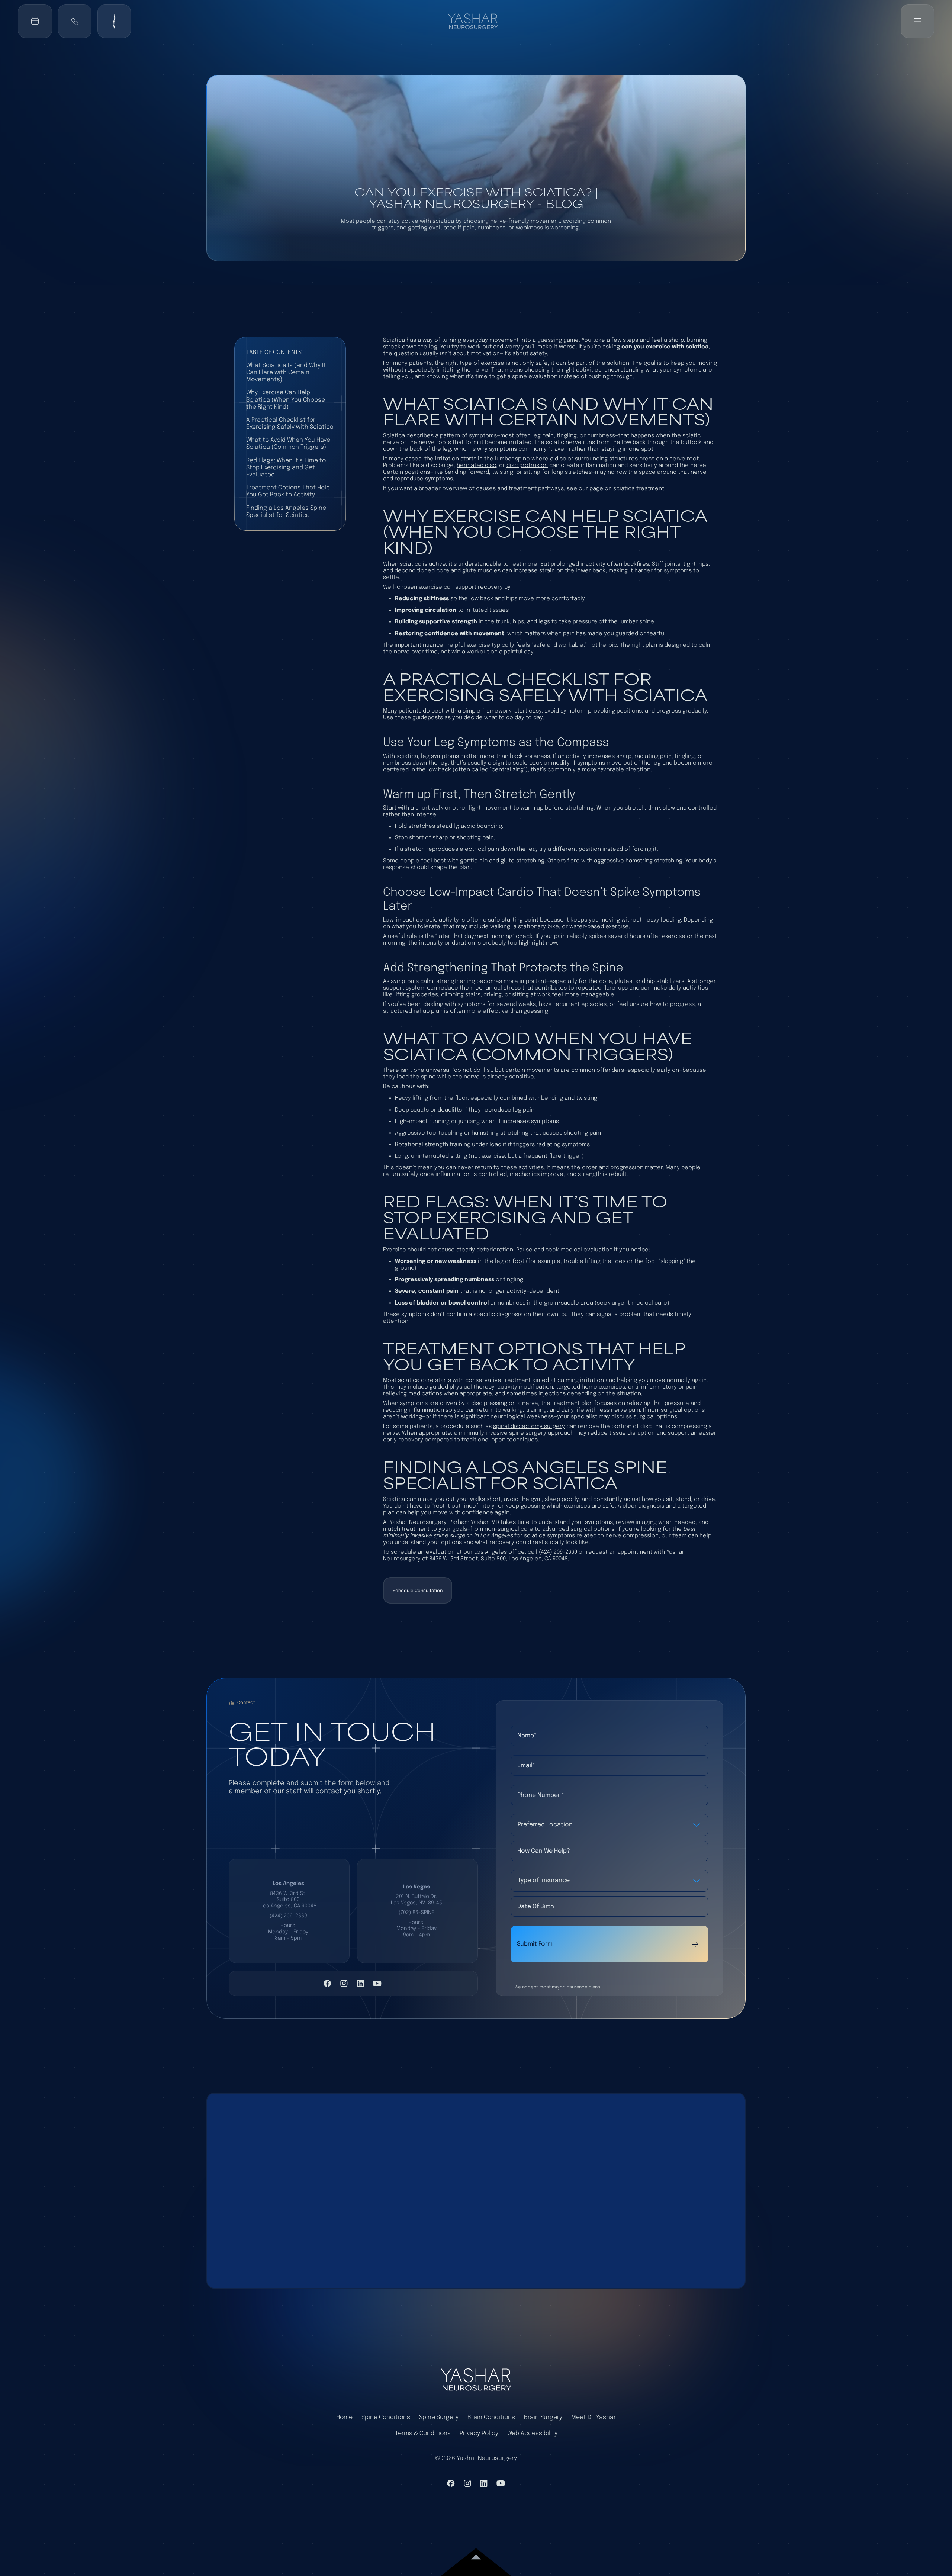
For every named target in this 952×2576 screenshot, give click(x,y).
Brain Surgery (543, 2417)
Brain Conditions (491, 2417)
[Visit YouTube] (377, 1983)
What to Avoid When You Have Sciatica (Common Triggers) (288, 444)
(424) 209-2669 (558, 1552)
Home (344, 2417)
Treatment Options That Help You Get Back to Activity (288, 491)
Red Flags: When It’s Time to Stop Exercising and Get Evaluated (286, 468)
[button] (75, 21)
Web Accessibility (532, 2433)
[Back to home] (476, 21)
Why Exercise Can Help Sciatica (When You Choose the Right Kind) (286, 400)
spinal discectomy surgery (529, 1427)
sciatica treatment (639, 489)
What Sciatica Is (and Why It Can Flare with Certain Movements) (286, 372)
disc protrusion (527, 466)
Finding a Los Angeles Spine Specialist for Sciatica (286, 512)
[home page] (476, 2379)
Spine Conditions (386, 2417)
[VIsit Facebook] (327, 1983)
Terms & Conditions (423, 2433)
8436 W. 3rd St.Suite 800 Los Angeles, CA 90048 (288, 1900)
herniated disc (476, 466)
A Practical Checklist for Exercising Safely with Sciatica (290, 424)
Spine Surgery (439, 2417)
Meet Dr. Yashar (594, 2417)
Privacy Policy (479, 2433)
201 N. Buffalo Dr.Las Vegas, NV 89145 (416, 1900)
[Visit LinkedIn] (360, 1983)
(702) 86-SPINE (416, 1913)
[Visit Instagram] (344, 1983)
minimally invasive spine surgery (503, 1433)
